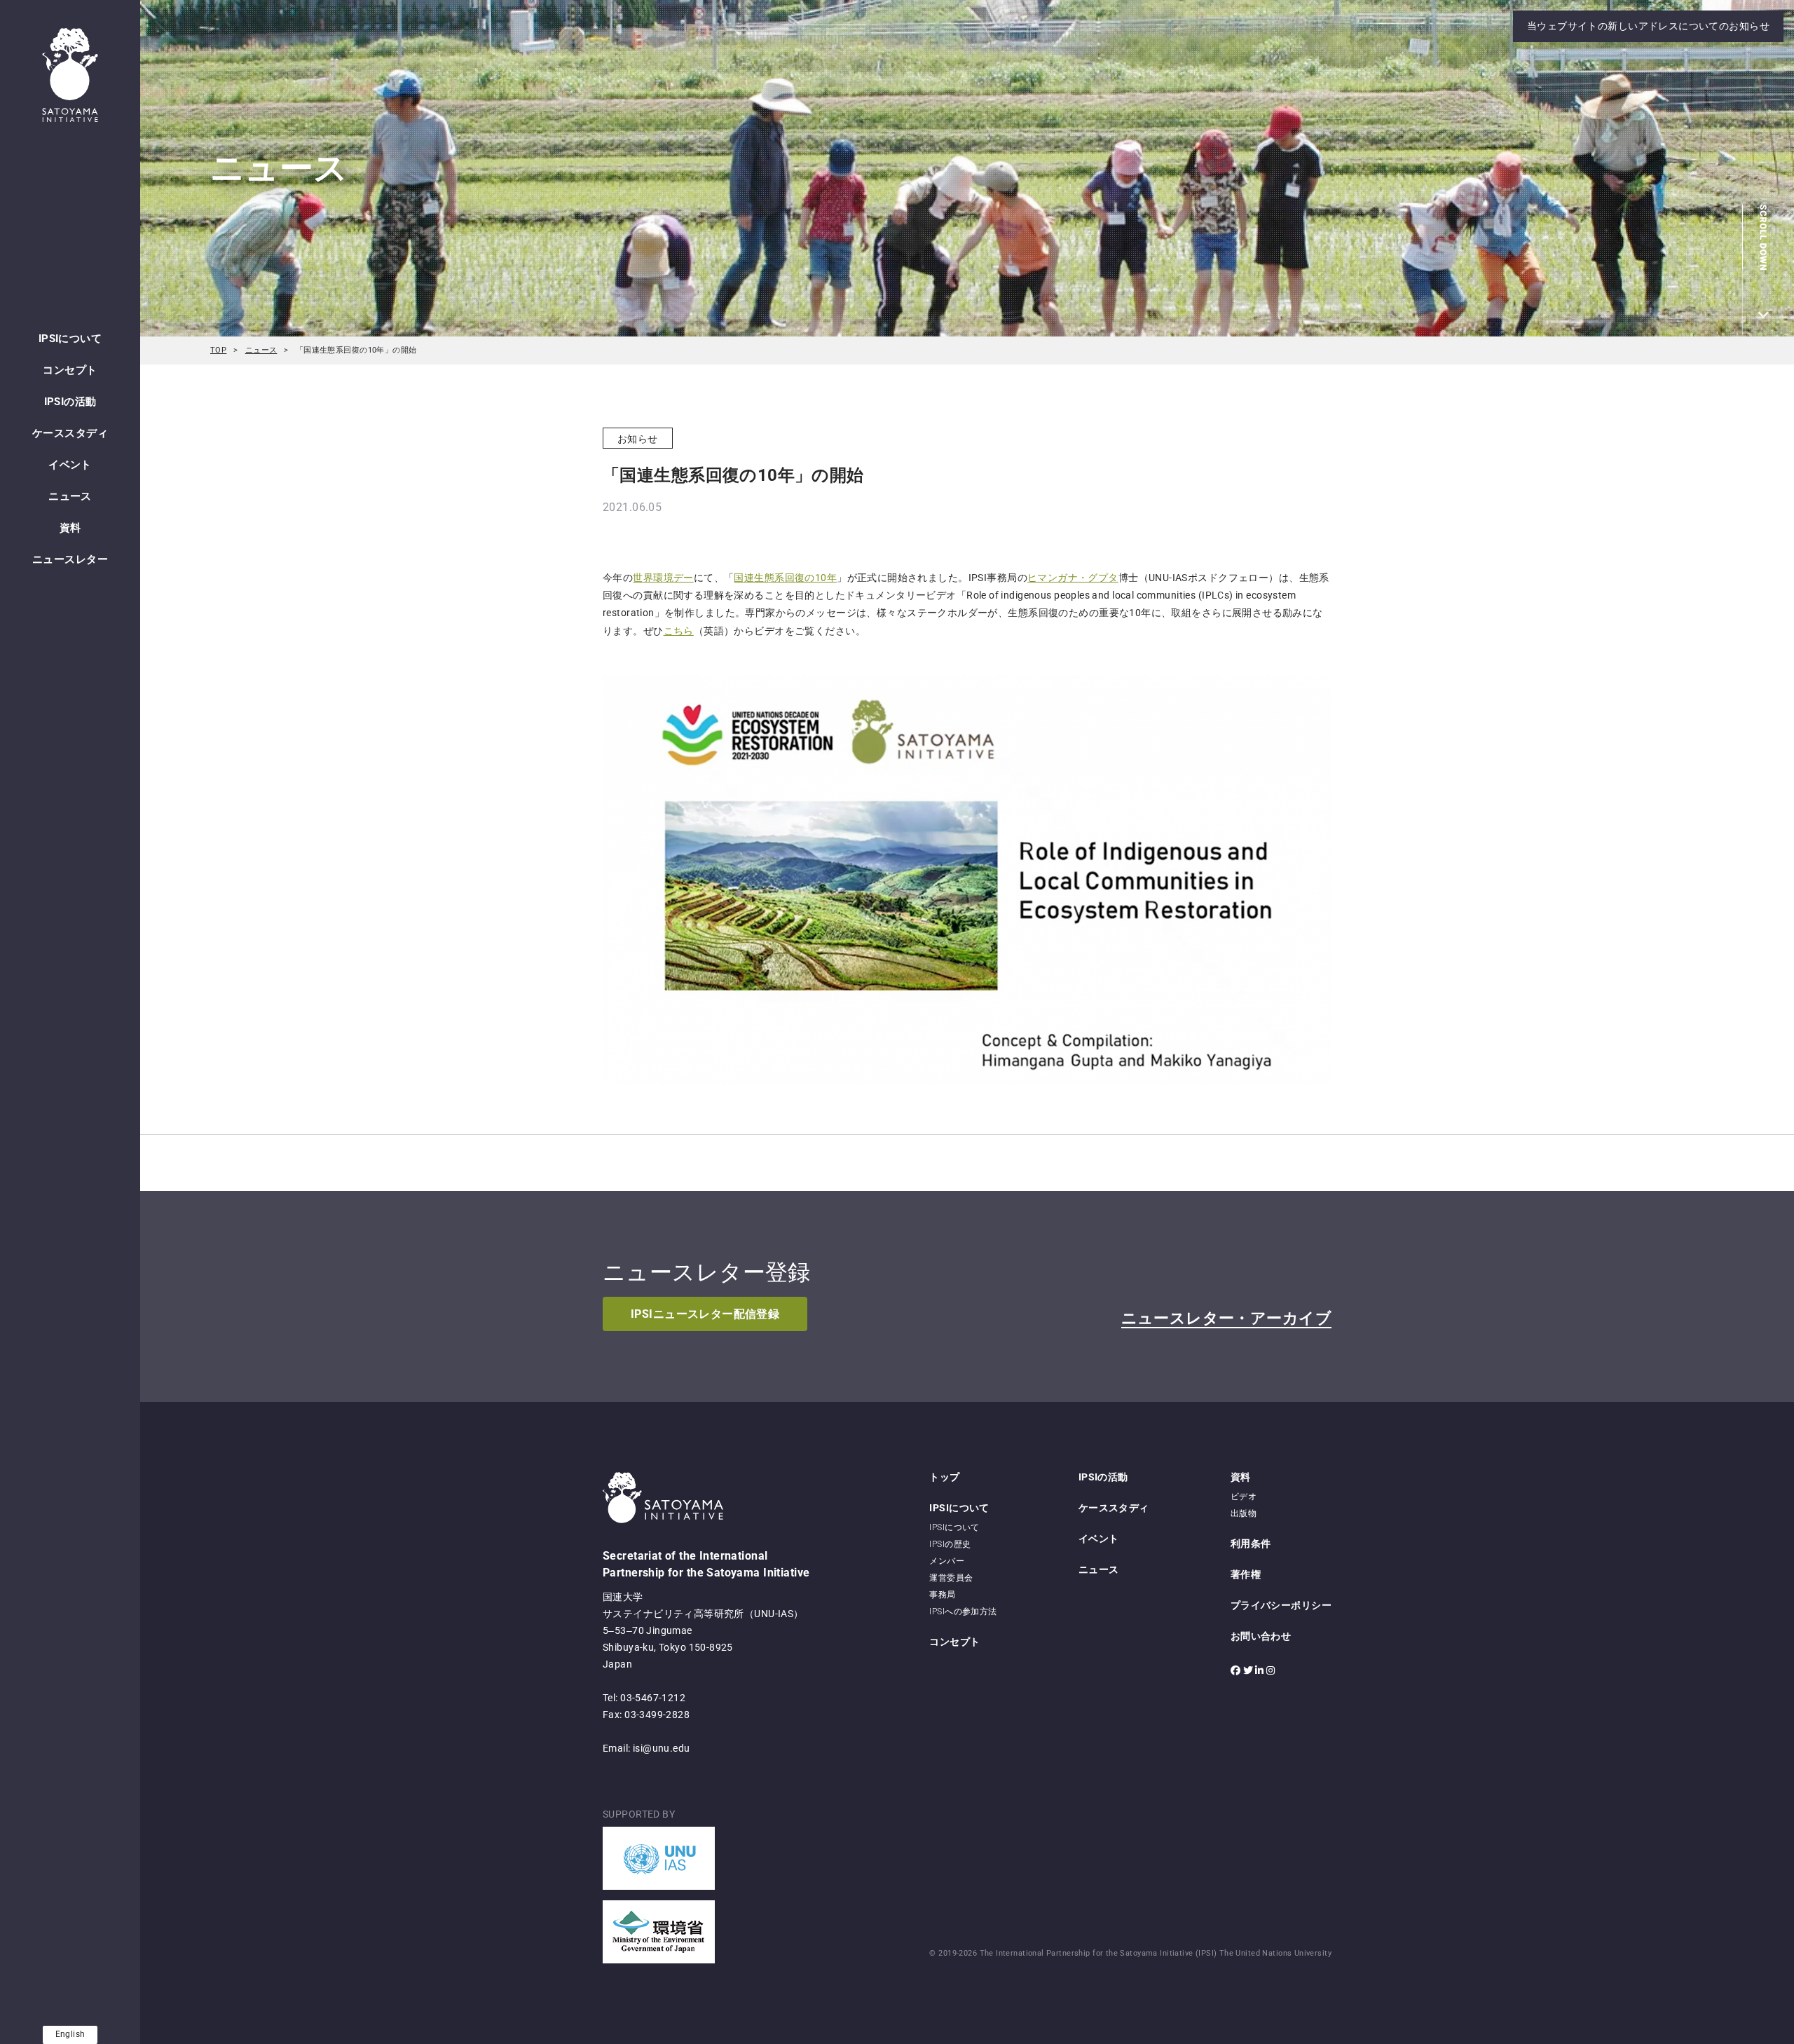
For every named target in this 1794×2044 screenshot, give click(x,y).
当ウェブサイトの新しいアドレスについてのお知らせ (1648, 26)
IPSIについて (70, 339)
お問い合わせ (1261, 1636)
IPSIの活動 (70, 402)
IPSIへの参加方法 (963, 1612)
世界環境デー (663, 578)
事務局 (942, 1595)
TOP (218, 350)
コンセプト (70, 370)
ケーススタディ (70, 433)
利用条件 (1251, 1544)
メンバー (947, 1561)
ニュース (70, 496)
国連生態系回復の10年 (785, 578)
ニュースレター (70, 559)
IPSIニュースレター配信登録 (705, 1314)
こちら (679, 631)
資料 (70, 528)
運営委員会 (951, 1578)
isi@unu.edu (662, 1748)
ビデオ (1244, 1497)
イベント (70, 465)
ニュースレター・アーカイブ (1226, 1318)
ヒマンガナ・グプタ (1073, 578)
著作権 (1246, 1574)
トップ (944, 1477)
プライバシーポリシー (1281, 1605)
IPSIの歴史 (950, 1544)
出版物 (1244, 1513)
